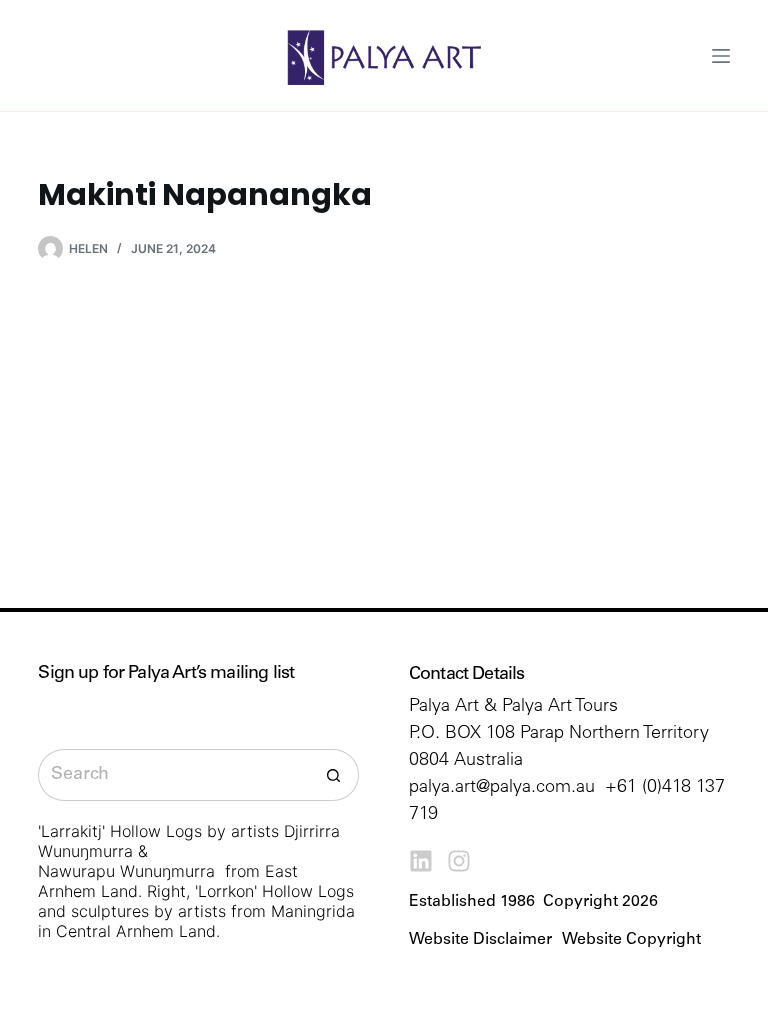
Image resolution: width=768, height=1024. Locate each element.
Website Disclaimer (480, 940)
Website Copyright (631, 940)
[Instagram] (459, 861)
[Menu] (721, 56)
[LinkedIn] (421, 861)
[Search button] (333, 775)
